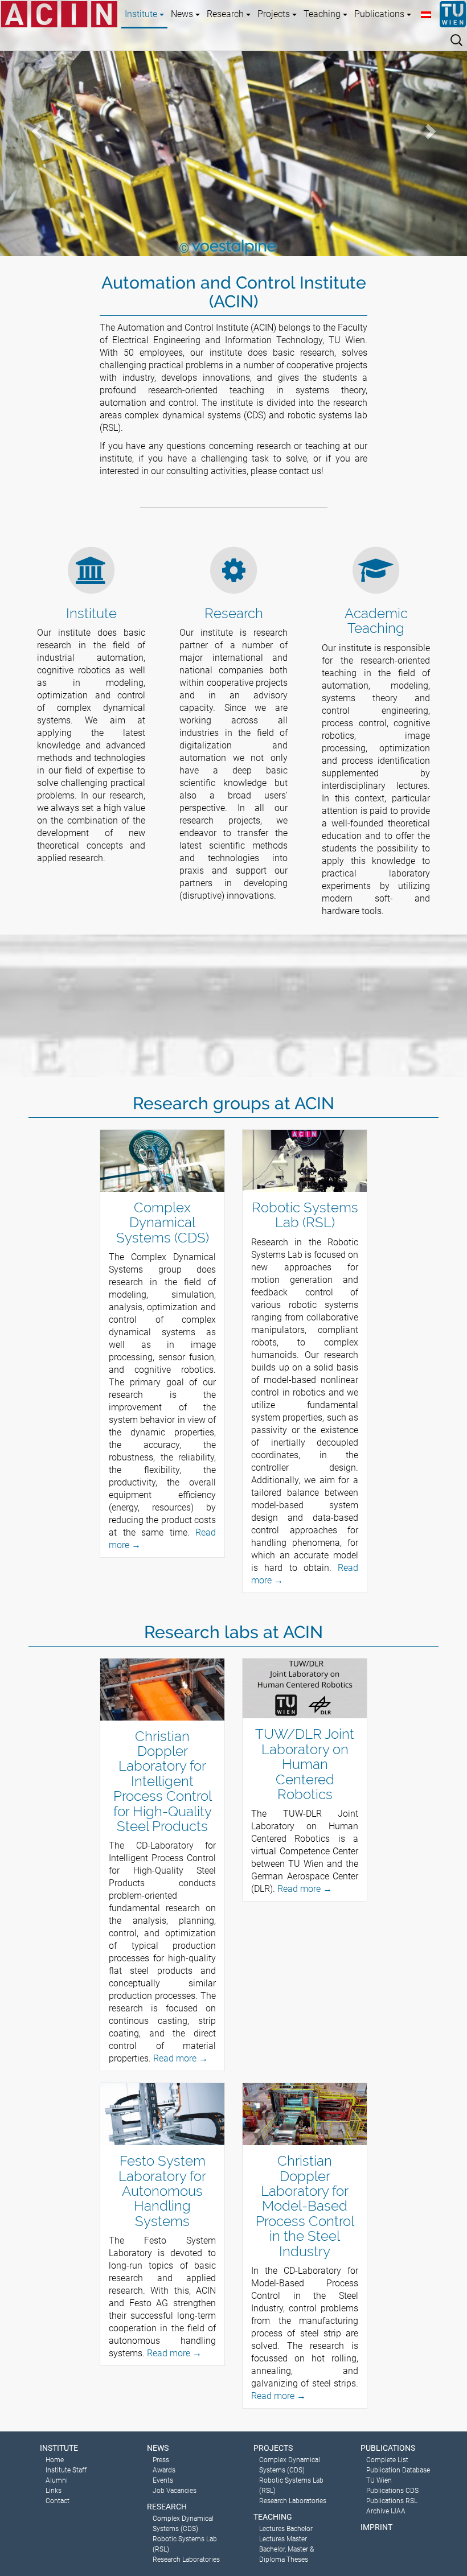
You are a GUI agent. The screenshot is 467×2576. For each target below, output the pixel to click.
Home (55, 2460)
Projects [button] (275, 14)
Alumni (57, 2480)
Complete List (387, 2460)
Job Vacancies (175, 2491)
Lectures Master (283, 2539)
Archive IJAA (386, 2511)
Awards (164, 2470)
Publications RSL (392, 2501)
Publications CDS (392, 2491)
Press (161, 2460)
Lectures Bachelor (286, 2529)
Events (163, 2480)
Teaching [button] (323, 14)
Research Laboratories (186, 2559)
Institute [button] (142, 14)
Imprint (376, 2527)
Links (54, 2491)
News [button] (183, 14)
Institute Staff (66, 2470)
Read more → (181, 2058)
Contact (58, 2501)
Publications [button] (380, 14)
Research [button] (226, 14)
